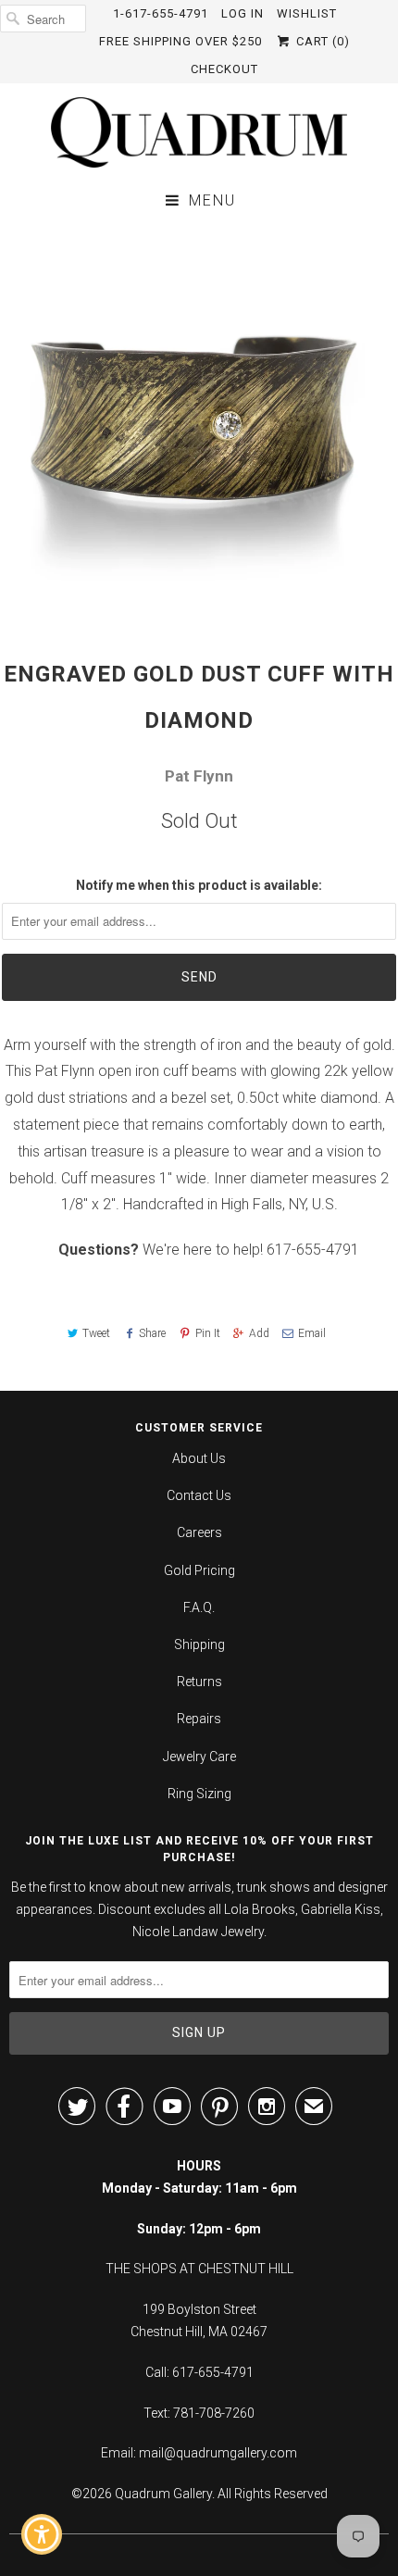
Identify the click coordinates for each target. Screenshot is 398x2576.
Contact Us (199, 1495)
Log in (243, 13)
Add (259, 1333)
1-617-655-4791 (161, 13)
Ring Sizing (199, 1794)
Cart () (321, 41)
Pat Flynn (199, 776)
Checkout (224, 69)
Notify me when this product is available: (199, 885)
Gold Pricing (199, 1570)
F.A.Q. (199, 1607)
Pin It (207, 1333)
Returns (199, 1682)
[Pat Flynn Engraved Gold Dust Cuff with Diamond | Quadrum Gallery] (199, 422)
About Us (199, 1458)
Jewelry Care (199, 1757)
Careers (199, 1532)
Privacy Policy (285, 2429)
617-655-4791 (313, 1250)
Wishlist (307, 13)
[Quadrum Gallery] (199, 132)
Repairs (199, 1719)
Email (312, 1333)
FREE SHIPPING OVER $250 (180, 41)
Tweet (96, 1333)
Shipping (199, 1644)
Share (152, 1333)
